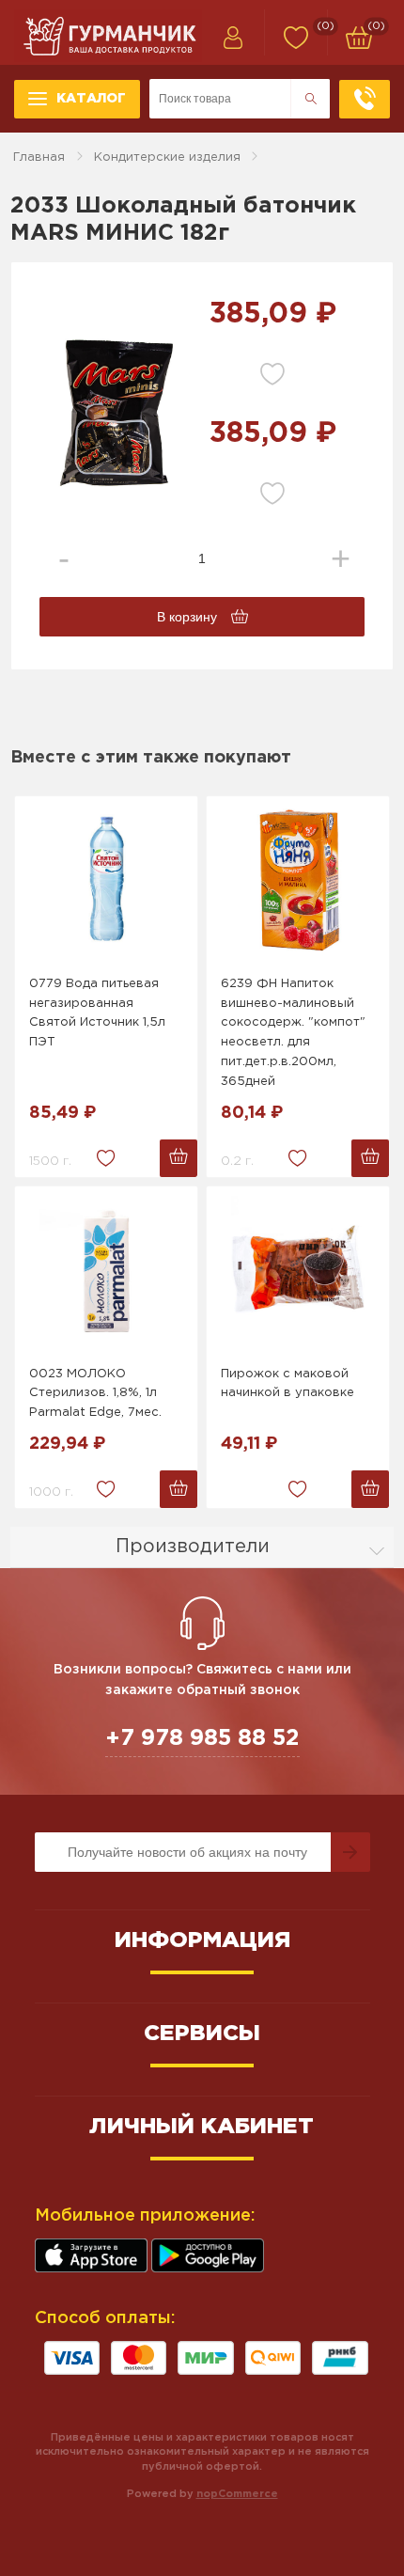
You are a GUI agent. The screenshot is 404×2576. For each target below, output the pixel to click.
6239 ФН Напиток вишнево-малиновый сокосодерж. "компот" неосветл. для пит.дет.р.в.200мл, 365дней (293, 1033)
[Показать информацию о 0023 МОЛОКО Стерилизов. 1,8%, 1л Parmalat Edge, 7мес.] (106, 1271)
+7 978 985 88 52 (202, 1738)
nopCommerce (237, 2494)
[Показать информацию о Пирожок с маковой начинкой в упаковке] (298, 1271)
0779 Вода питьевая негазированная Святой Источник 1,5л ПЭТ (97, 1013)
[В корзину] (179, 1158)
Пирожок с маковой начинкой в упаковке (287, 1384)
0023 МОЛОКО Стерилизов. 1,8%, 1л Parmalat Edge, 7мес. (95, 1394)
